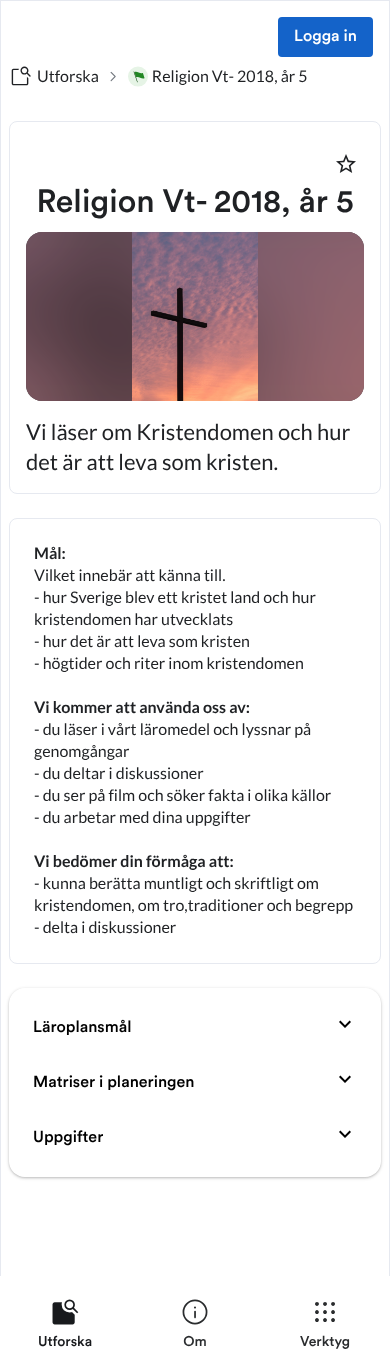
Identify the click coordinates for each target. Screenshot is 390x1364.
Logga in (325, 37)
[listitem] (65, 1328)
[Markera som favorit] (346, 164)
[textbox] (195, 741)
